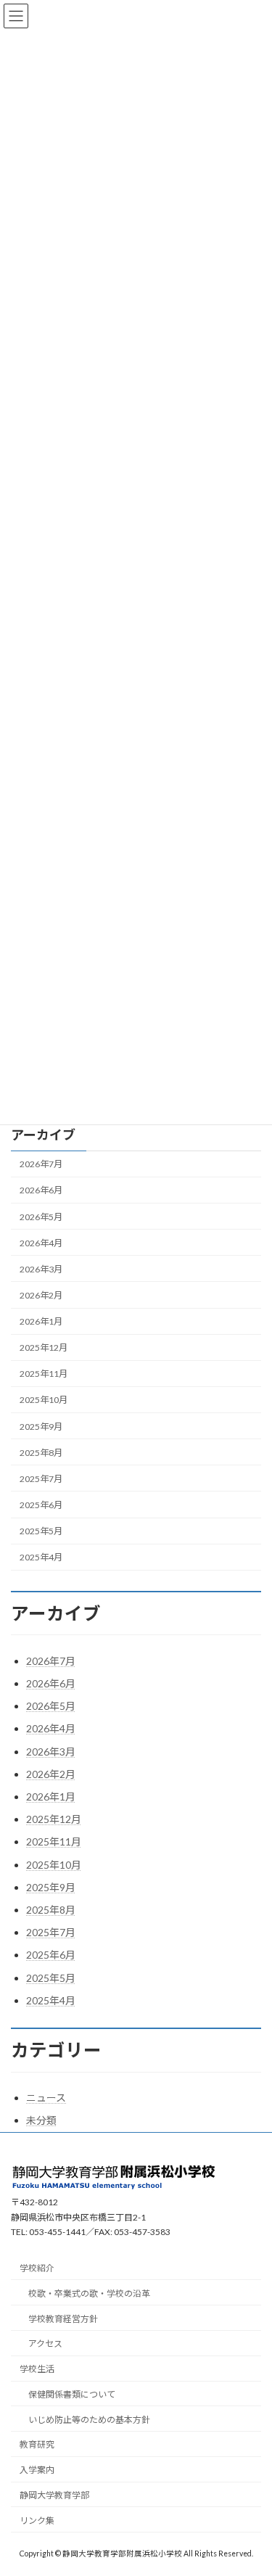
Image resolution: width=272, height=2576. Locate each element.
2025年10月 (44, 1400)
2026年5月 (41, 1216)
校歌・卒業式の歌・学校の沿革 (89, 2293)
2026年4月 (41, 1243)
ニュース (46, 2098)
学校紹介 (37, 2268)
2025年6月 (41, 1505)
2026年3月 (41, 1269)
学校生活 (37, 2369)
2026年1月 (41, 1321)
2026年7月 (41, 1164)
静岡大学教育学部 (54, 2495)
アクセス (45, 2344)
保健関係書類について (72, 2394)
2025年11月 (44, 1374)
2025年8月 (41, 1453)
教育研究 (37, 2445)
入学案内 (37, 2470)
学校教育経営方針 (63, 2319)
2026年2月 (41, 1295)
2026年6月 (41, 1190)
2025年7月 (41, 1479)
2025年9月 (41, 1426)
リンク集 (37, 2521)
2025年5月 (41, 1531)
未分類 (41, 2120)
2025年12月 (44, 1347)
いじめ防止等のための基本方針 (89, 2420)
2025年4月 (41, 1557)
